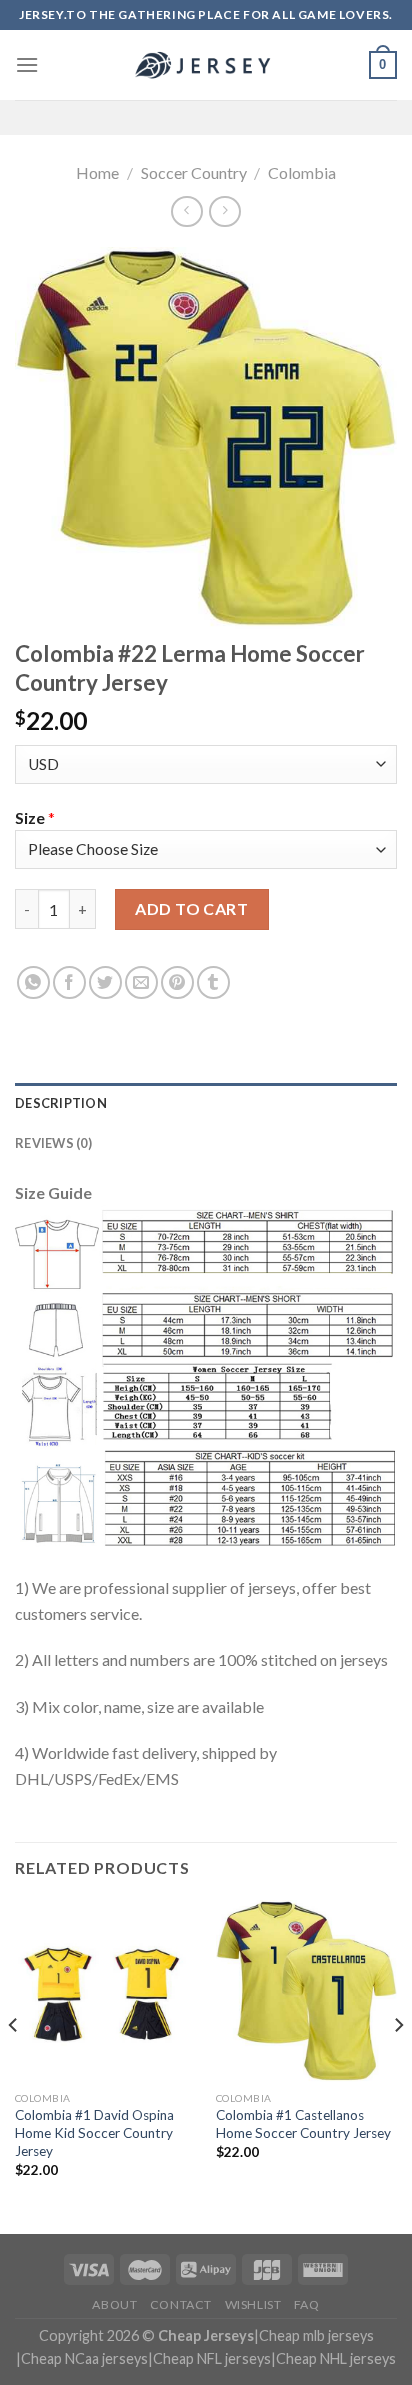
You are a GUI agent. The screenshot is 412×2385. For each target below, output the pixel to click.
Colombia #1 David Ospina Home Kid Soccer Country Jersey (94, 2132)
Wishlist (253, 2304)
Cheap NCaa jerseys (84, 2358)
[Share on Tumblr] (213, 982)
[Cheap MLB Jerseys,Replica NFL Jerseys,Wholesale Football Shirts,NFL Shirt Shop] (206, 65)
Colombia (302, 172)
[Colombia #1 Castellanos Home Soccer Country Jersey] (306, 1990)
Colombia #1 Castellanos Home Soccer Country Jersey (303, 2124)
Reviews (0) (53, 1143)
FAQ (307, 2304)
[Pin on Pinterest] (177, 982)
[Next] (398, 2064)
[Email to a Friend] (141, 982)
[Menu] (27, 64)
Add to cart (191, 908)
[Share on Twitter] (105, 982)
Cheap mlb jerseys (316, 2335)
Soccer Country (194, 172)
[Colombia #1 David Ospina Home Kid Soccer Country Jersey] (105, 1990)
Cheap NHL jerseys (336, 2358)
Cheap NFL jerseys (212, 2358)
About (114, 2304)
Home (97, 172)
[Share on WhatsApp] (33, 982)
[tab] (206, 1103)
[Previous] (14, 2064)
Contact (181, 2304)
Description (61, 1103)
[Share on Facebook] (69, 982)
